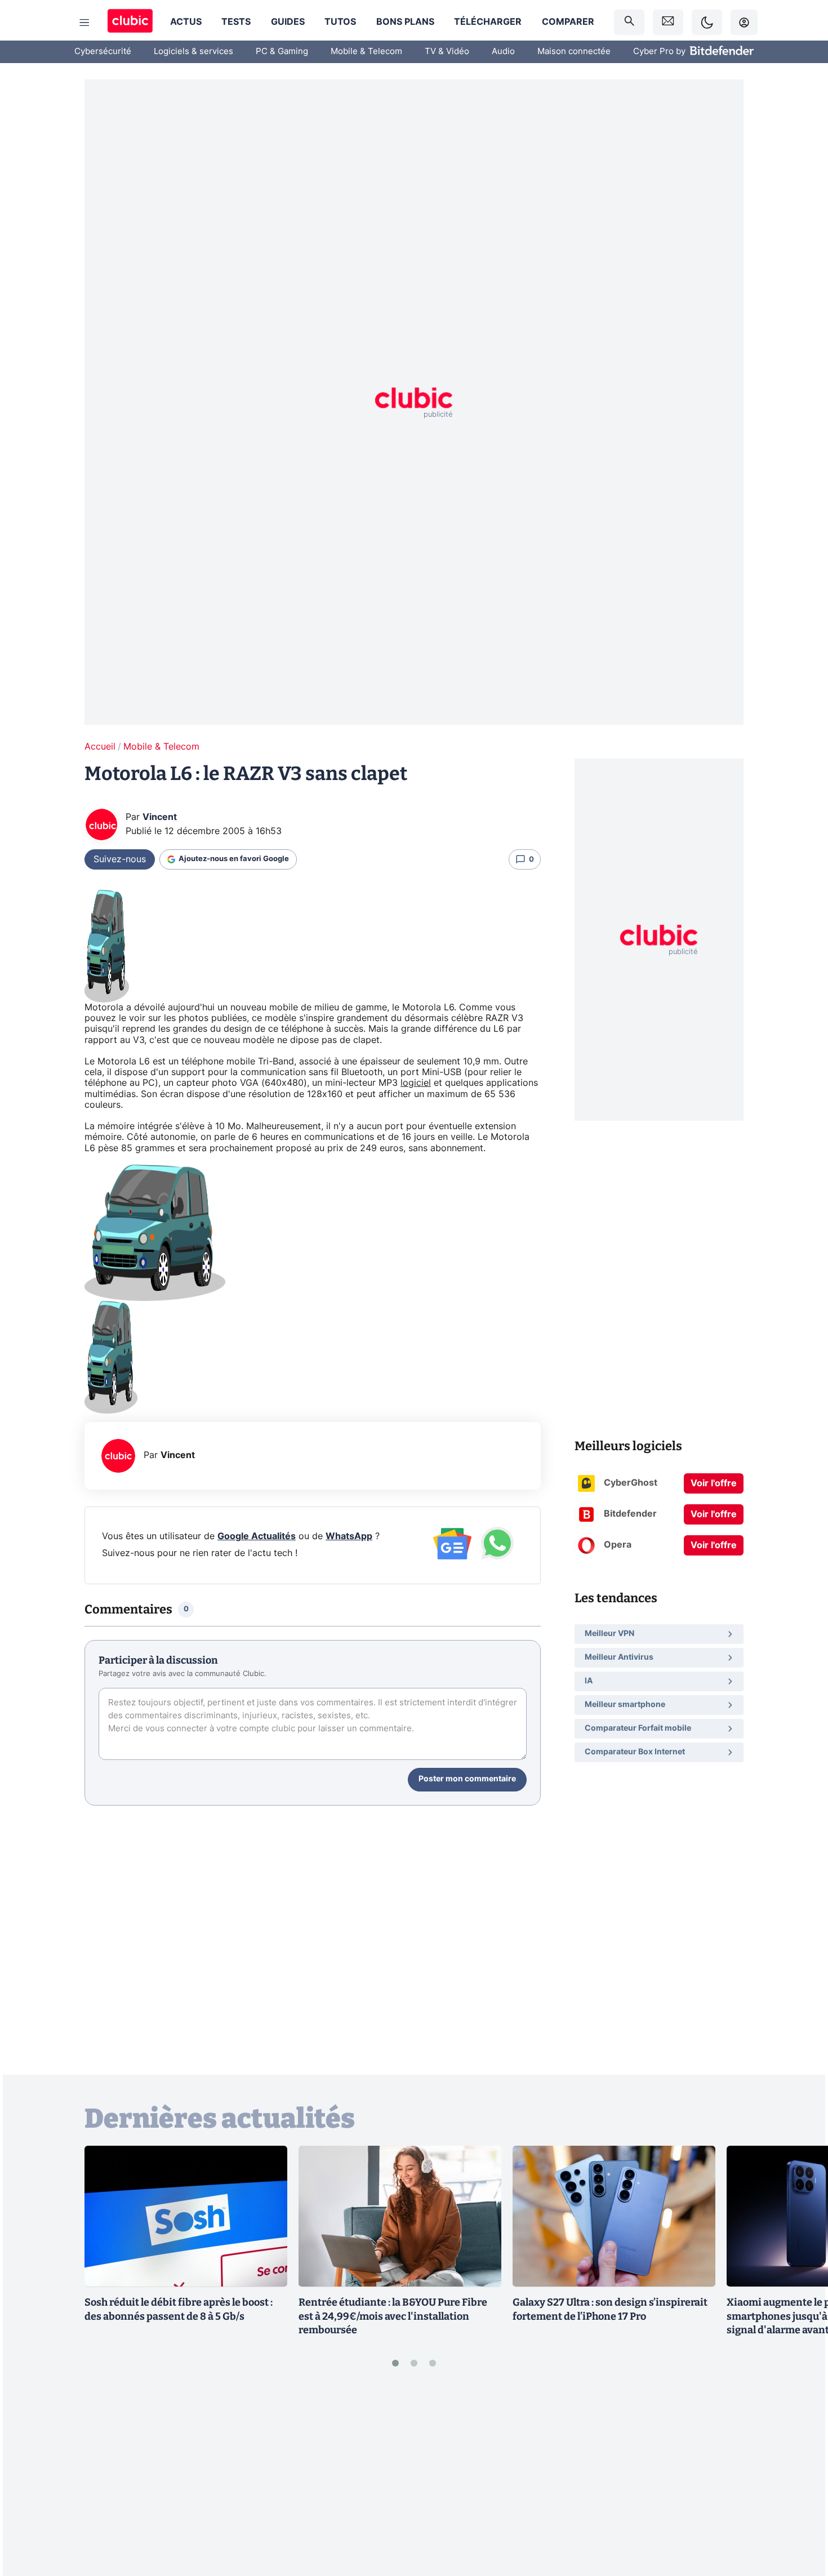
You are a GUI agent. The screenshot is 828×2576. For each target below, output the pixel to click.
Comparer (568, 22)
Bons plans (405, 22)
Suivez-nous (120, 859)
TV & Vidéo (447, 52)
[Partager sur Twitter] (800, 2517)
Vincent (160, 817)
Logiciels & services (193, 52)
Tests (236, 22)
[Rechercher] (629, 22)
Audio (503, 52)
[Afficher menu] (84, 23)
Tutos (340, 22)
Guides (288, 22)
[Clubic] (130, 22)
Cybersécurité (103, 52)
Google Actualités (257, 1536)
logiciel (416, 1083)
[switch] (707, 22)
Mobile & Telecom (366, 52)
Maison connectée (574, 52)
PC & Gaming (282, 52)
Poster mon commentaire (467, 1779)
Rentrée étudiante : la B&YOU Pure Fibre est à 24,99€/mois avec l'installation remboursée (393, 2316)
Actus (186, 22)
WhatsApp (349, 1536)
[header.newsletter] (668, 22)
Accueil (100, 747)
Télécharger (488, 22)
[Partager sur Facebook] (800, 2479)
